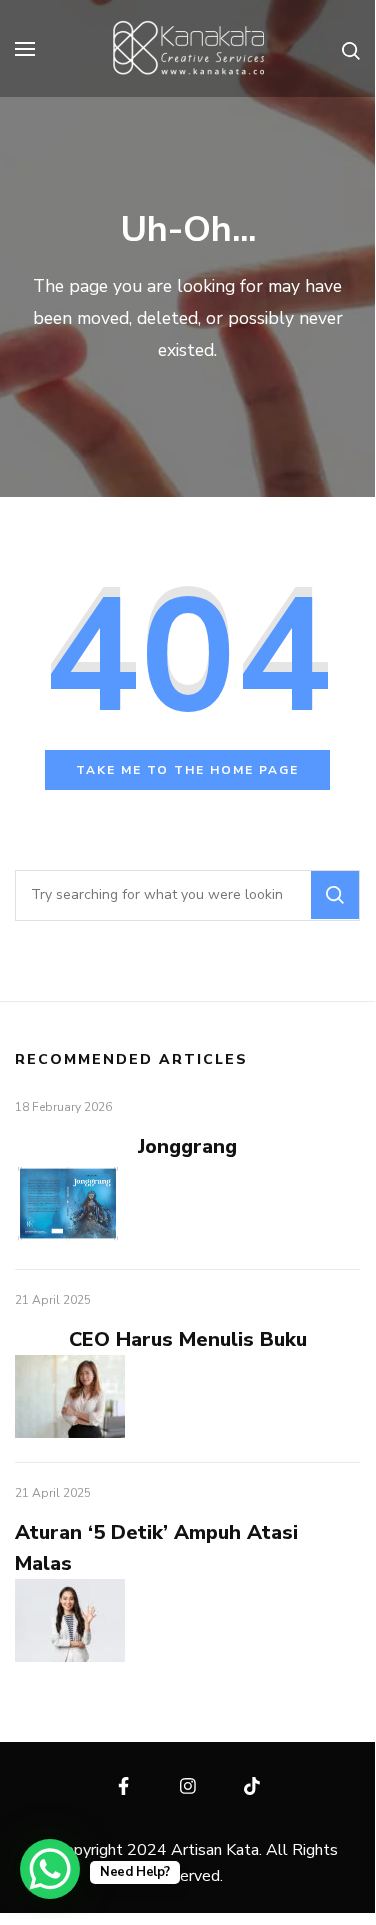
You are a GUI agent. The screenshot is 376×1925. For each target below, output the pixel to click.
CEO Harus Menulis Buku (188, 1339)
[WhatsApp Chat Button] (50, 1869)
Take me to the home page (187, 770)
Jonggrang (187, 1146)
